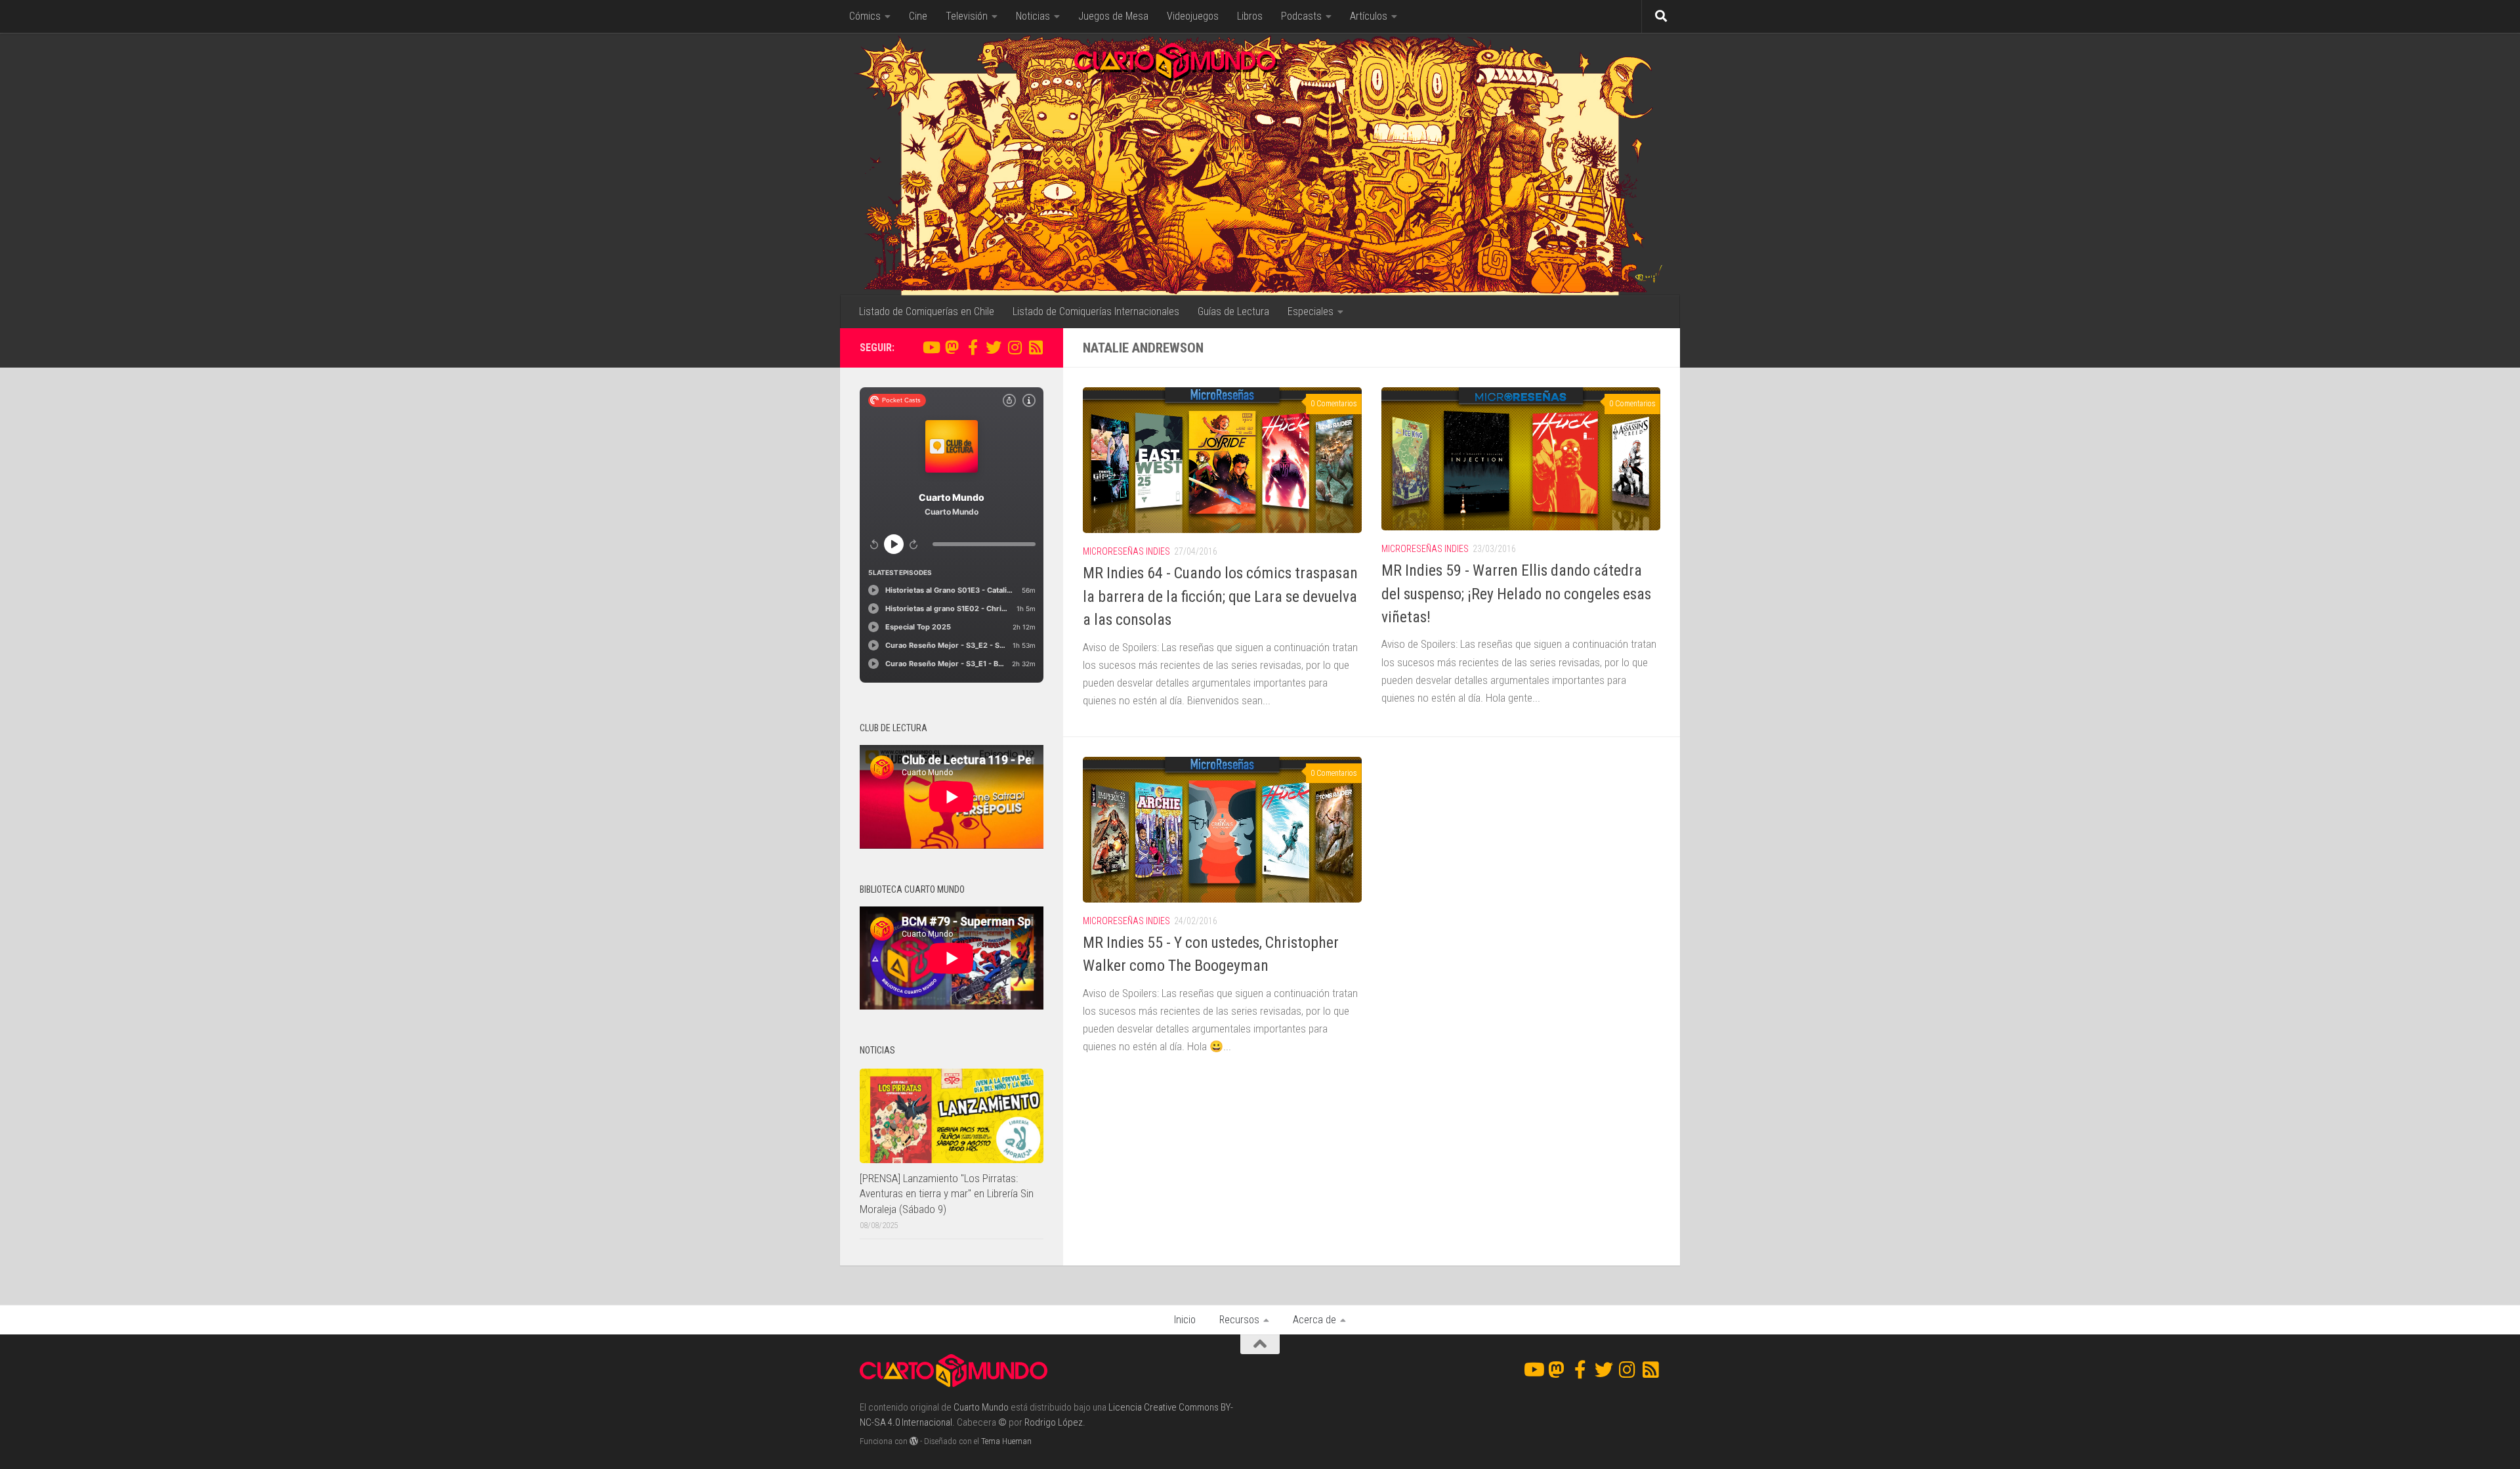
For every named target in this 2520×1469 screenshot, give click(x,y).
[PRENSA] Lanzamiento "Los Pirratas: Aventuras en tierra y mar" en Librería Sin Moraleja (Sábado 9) (947, 1194)
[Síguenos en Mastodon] (952, 347)
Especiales (1311, 311)
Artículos (1369, 16)
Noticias (1033, 16)
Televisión (967, 16)
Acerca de (1314, 1320)
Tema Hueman (1006, 1441)
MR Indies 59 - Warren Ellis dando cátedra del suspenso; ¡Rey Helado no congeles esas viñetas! (1516, 594)
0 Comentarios (1334, 404)
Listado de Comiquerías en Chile (927, 311)
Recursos (1239, 1320)
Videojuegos (1193, 16)
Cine (918, 16)
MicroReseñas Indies (1126, 551)
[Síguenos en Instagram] (1015, 347)
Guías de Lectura (1233, 311)
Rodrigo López (1054, 1422)
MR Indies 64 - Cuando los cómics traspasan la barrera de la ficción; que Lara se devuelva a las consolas (1220, 596)
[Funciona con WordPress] (914, 1441)
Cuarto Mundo (981, 1407)
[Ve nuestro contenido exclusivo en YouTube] (931, 347)
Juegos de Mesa (1113, 16)
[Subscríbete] (1036, 347)
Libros (1250, 16)
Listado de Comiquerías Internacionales (1096, 311)
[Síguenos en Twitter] (994, 347)
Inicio (1185, 1320)
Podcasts (1301, 16)
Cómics (865, 16)
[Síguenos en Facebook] (973, 347)
